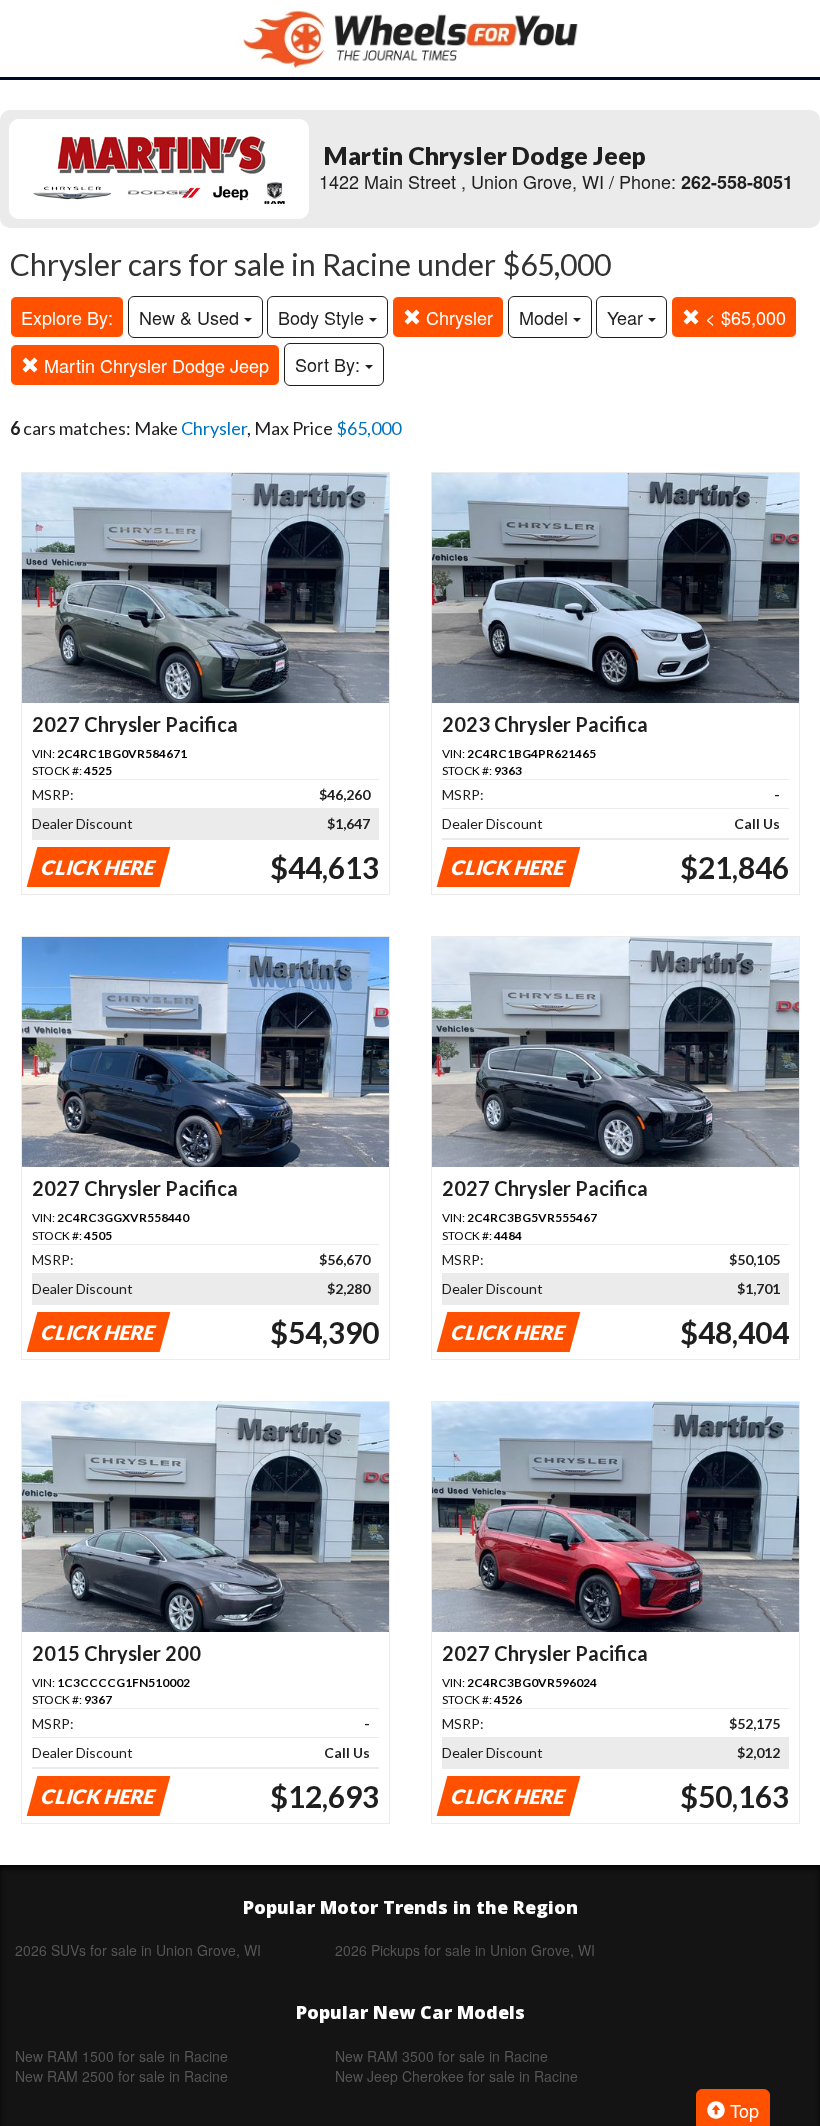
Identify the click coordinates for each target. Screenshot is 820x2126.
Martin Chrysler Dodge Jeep (154, 365)
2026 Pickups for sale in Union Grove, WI (465, 1950)
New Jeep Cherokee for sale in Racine (456, 2076)
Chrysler (457, 317)
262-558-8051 (737, 182)
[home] (410, 38)
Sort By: (330, 364)
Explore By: (67, 317)
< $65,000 (743, 317)
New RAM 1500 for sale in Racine (121, 2056)
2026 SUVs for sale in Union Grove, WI (138, 1950)
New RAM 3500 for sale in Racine (441, 2056)
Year (627, 317)
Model (546, 317)
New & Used (191, 317)
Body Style (323, 317)
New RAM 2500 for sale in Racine (121, 2076)
